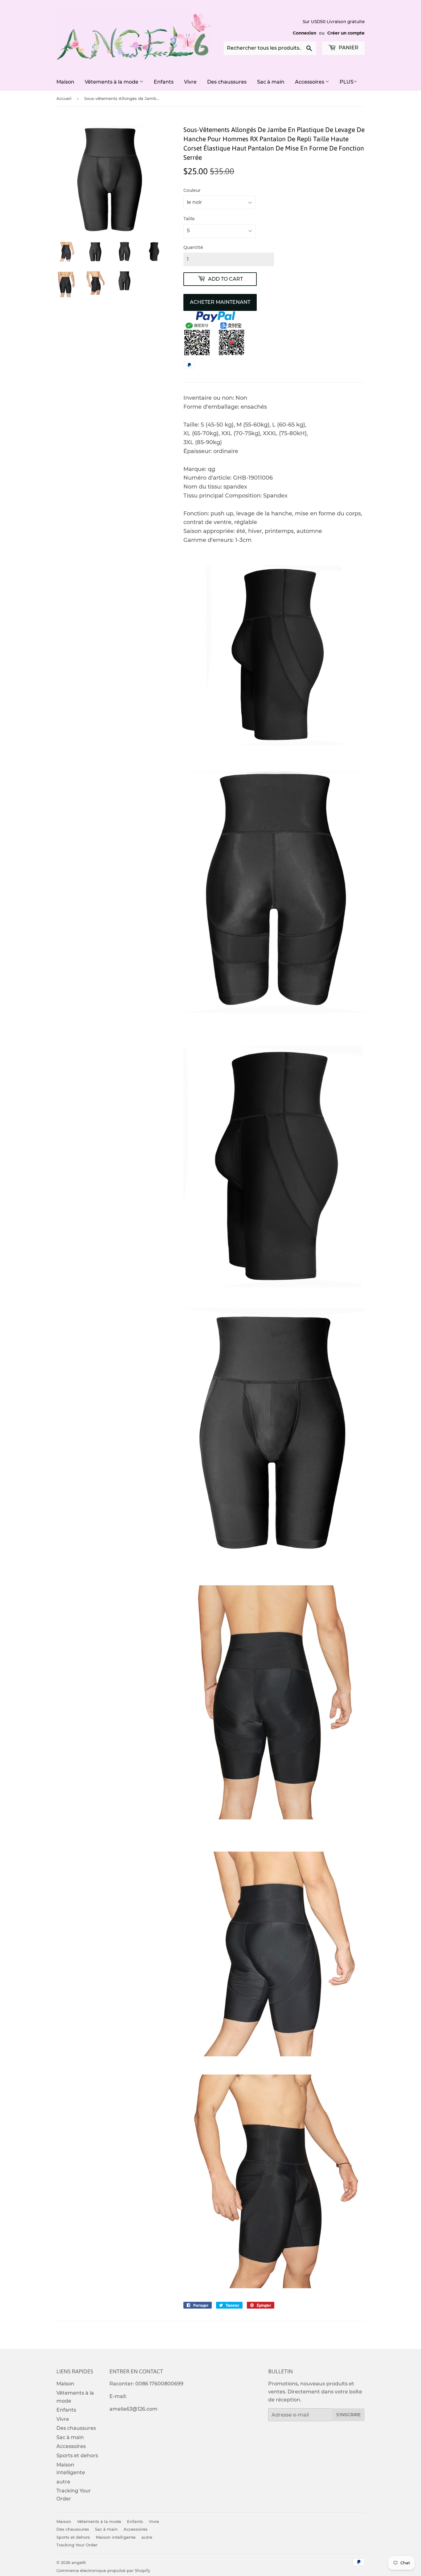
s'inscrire (348, 2415)
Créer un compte (346, 33)
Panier (348, 48)
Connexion (305, 33)
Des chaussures (227, 82)
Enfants (164, 82)
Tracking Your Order (77, 2545)
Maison (65, 82)
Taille (189, 219)
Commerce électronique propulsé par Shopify (103, 2570)
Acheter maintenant (220, 302)
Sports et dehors (77, 2456)
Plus (347, 82)
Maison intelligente (116, 2537)
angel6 (79, 2562)
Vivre (190, 82)
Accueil (64, 98)
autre (63, 2482)
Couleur (192, 190)
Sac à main (271, 82)
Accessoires (310, 82)
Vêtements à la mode (112, 82)
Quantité (193, 247)
